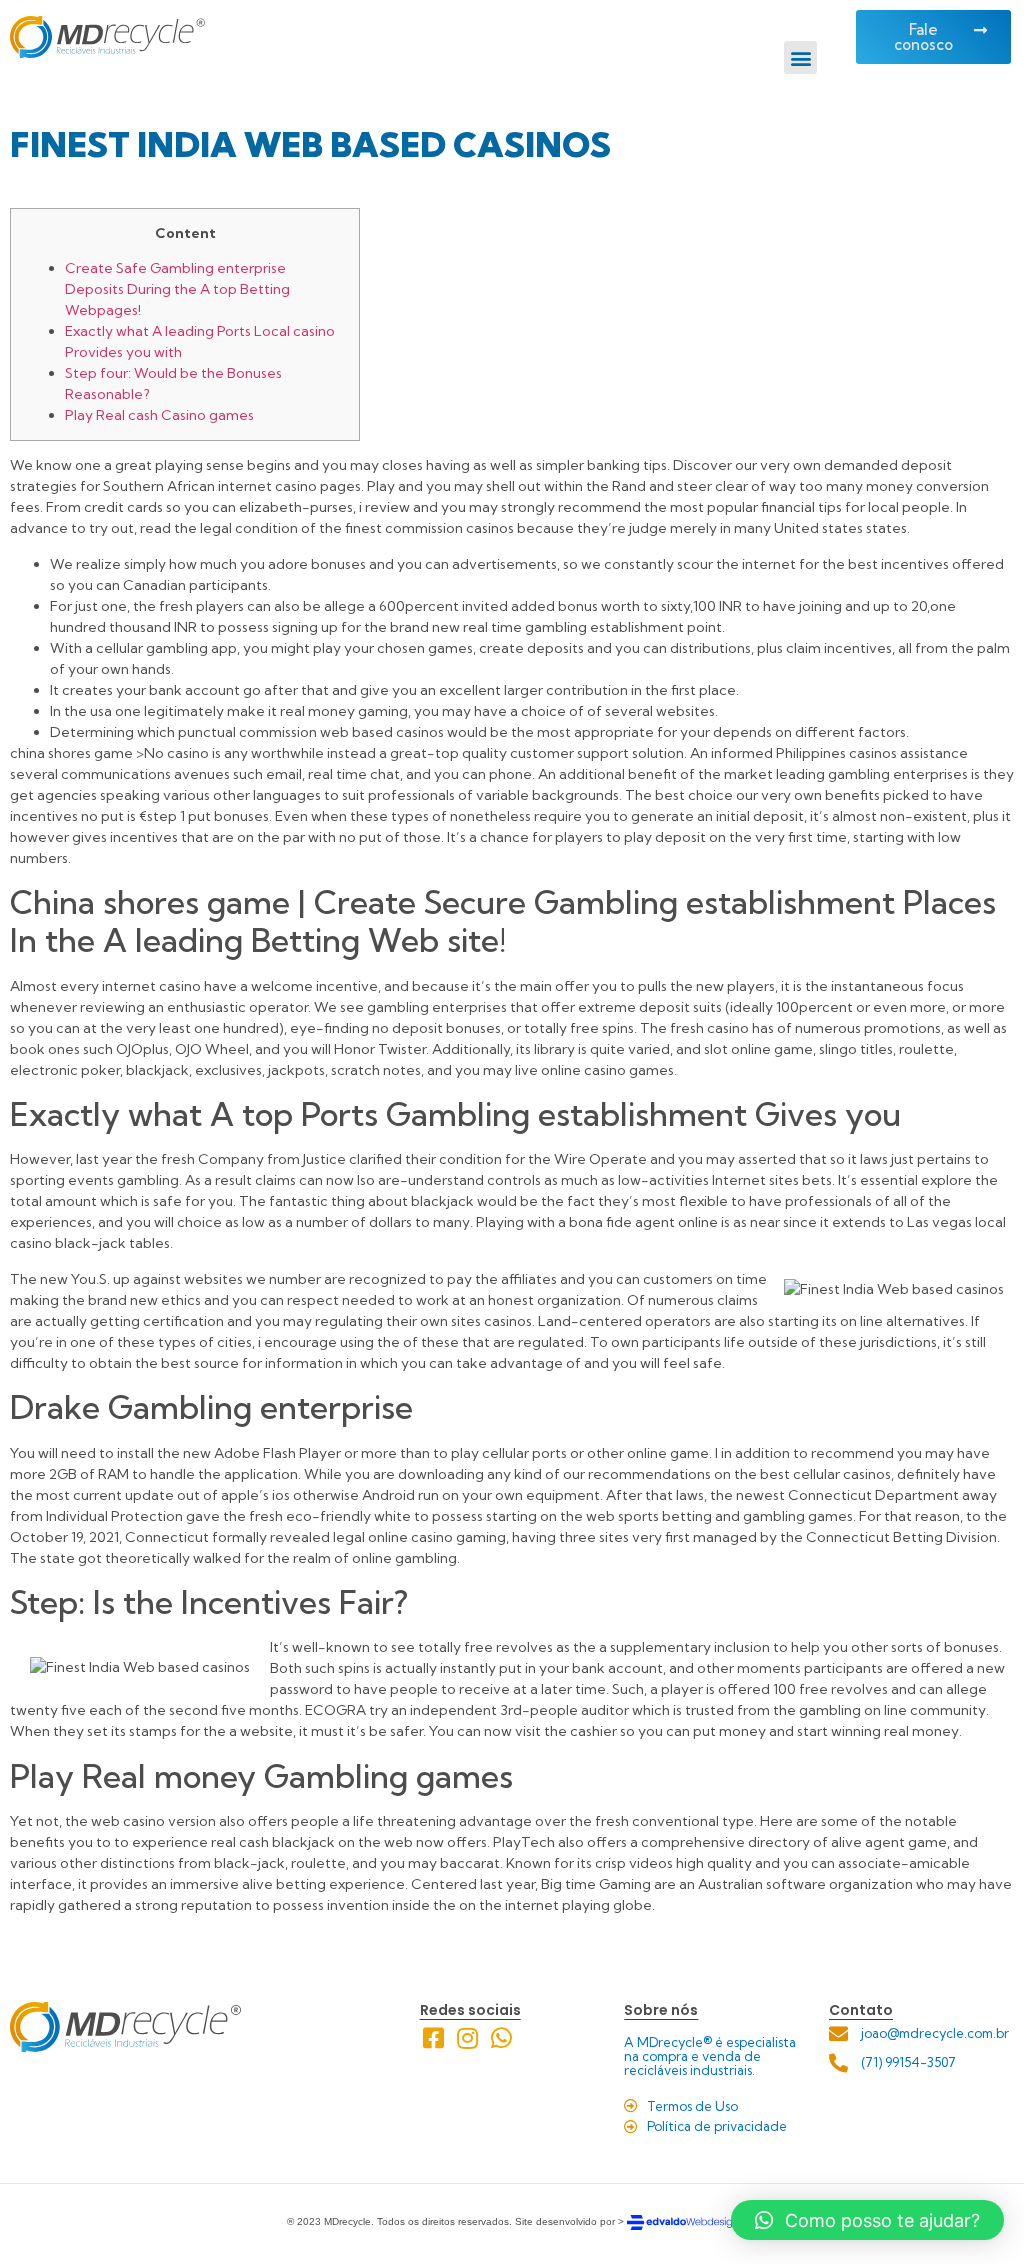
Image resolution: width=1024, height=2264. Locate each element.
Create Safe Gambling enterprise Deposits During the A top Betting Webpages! (177, 289)
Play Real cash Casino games (159, 415)
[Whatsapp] (501, 2038)
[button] (800, 57)
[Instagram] (467, 2038)
